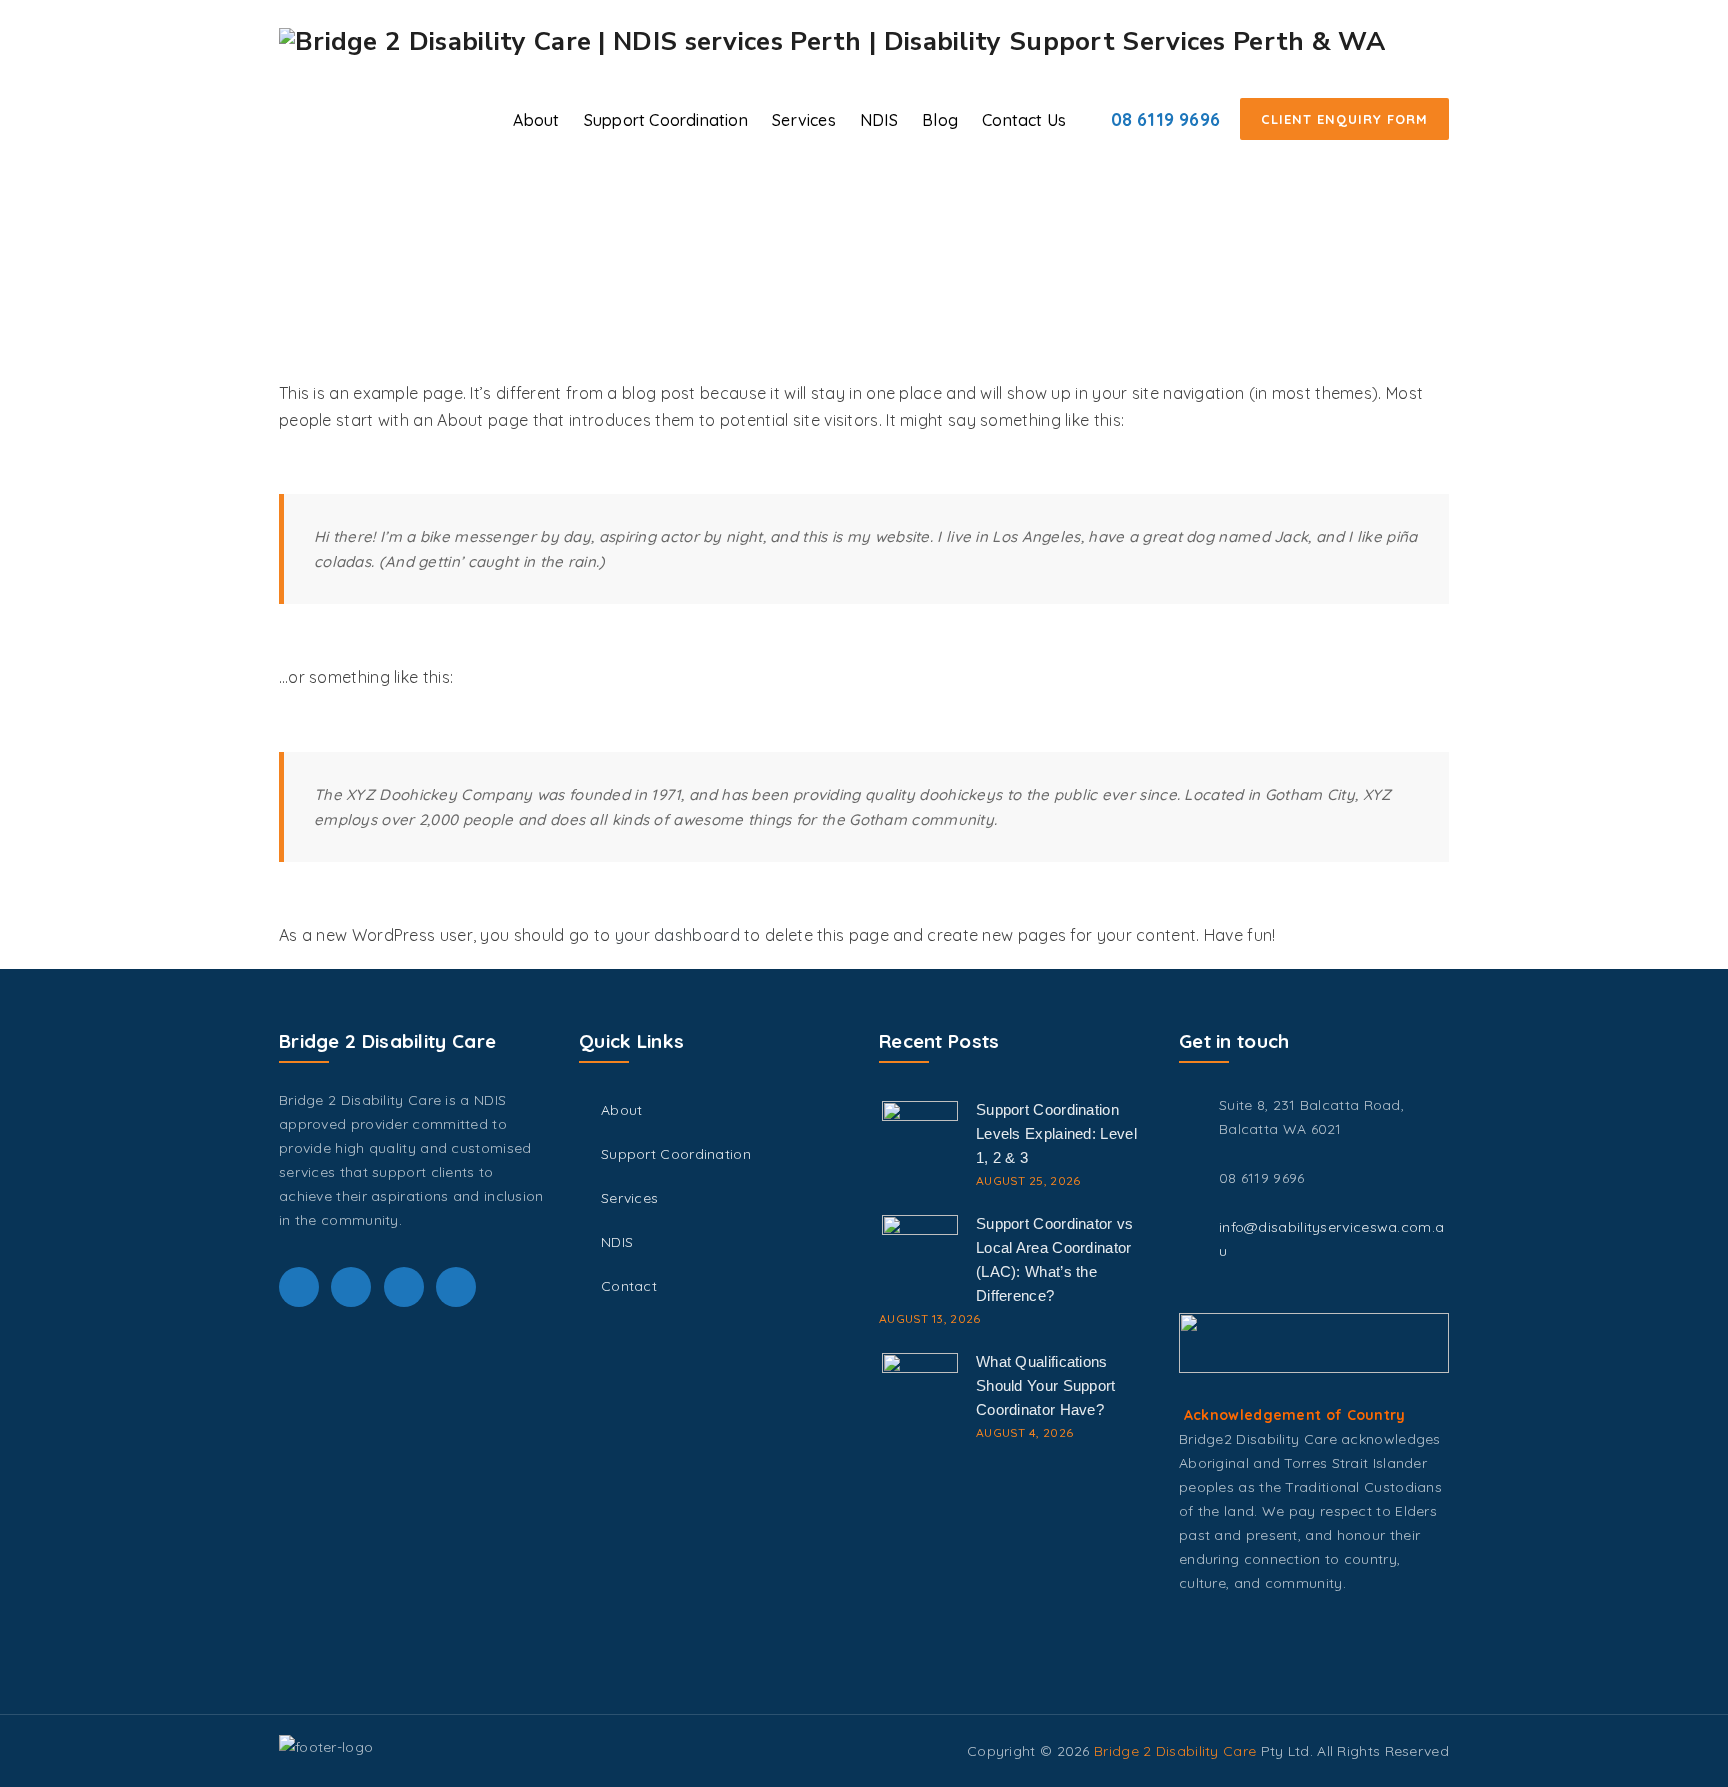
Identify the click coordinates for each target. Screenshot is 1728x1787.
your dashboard (677, 935)
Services (804, 120)
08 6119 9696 (1165, 119)
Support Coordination (666, 120)
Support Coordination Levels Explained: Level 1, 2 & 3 (1056, 1133)
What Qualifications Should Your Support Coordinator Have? (1046, 1385)
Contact (629, 1286)
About (536, 120)
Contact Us (1024, 120)
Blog (940, 120)
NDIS (879, 120)
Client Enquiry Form (1344, 119)
